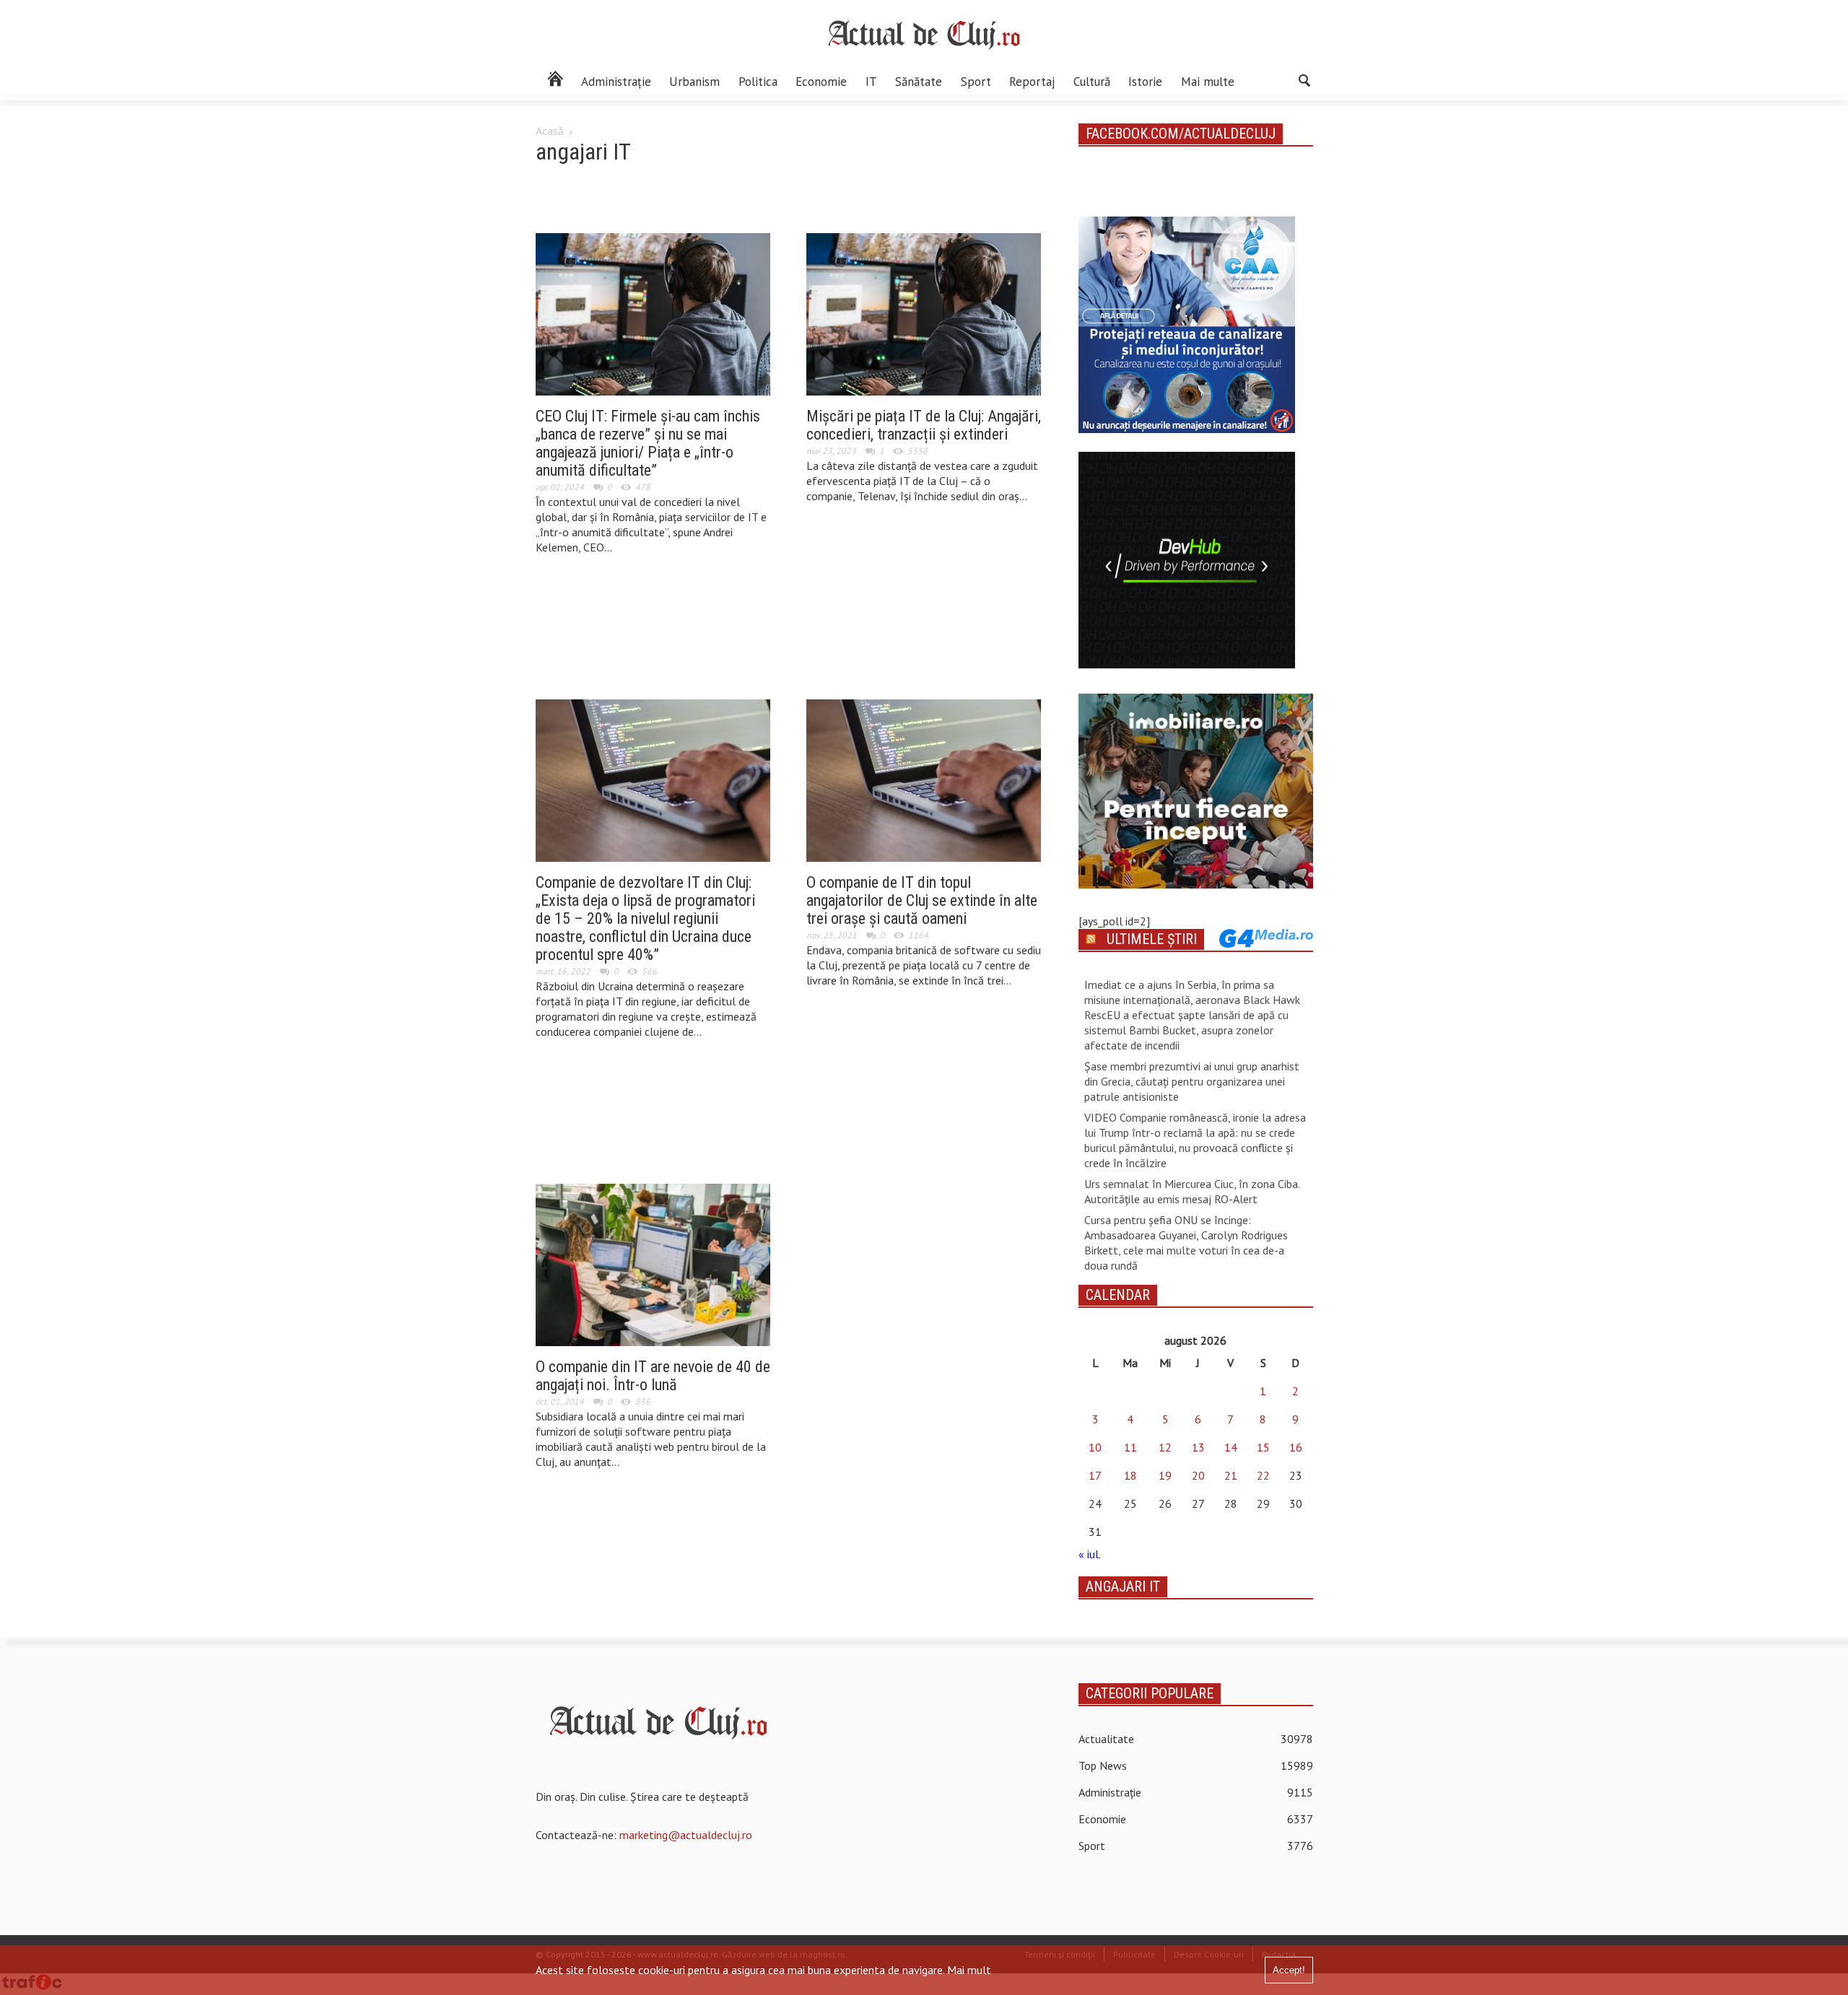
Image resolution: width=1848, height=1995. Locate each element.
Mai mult (969, 1970)
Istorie (1145, 82)
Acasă (550, 131)
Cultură (1092, 82)
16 (1296, 1447)
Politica (758, 82)
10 (1095, 1447)
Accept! (1289, 1970)
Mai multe (1208, 82)
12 (1165, 1447)
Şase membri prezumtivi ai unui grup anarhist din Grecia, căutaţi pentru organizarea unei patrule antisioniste (1192, 1081)
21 (1231, 1475)
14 (1231, 1447)
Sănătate (919, 82)
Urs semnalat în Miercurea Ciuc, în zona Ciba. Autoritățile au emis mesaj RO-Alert (1192, 1191)
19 (1165, 1475)
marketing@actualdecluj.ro (686, 1835)
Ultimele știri (1152, 939)
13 (1198, 1447)
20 (1198, 1475)
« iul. (1089, 1554)
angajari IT (1123, 1586)
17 (1095, 1475)
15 (1263, 1447)
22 (1263, 1475)
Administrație (616, 82)
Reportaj (1032, 82)
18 (1130, 1475)
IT (871, 82)
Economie (821, 82)
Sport (976, 82)
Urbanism (694, 82)
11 (1130, 1447)
